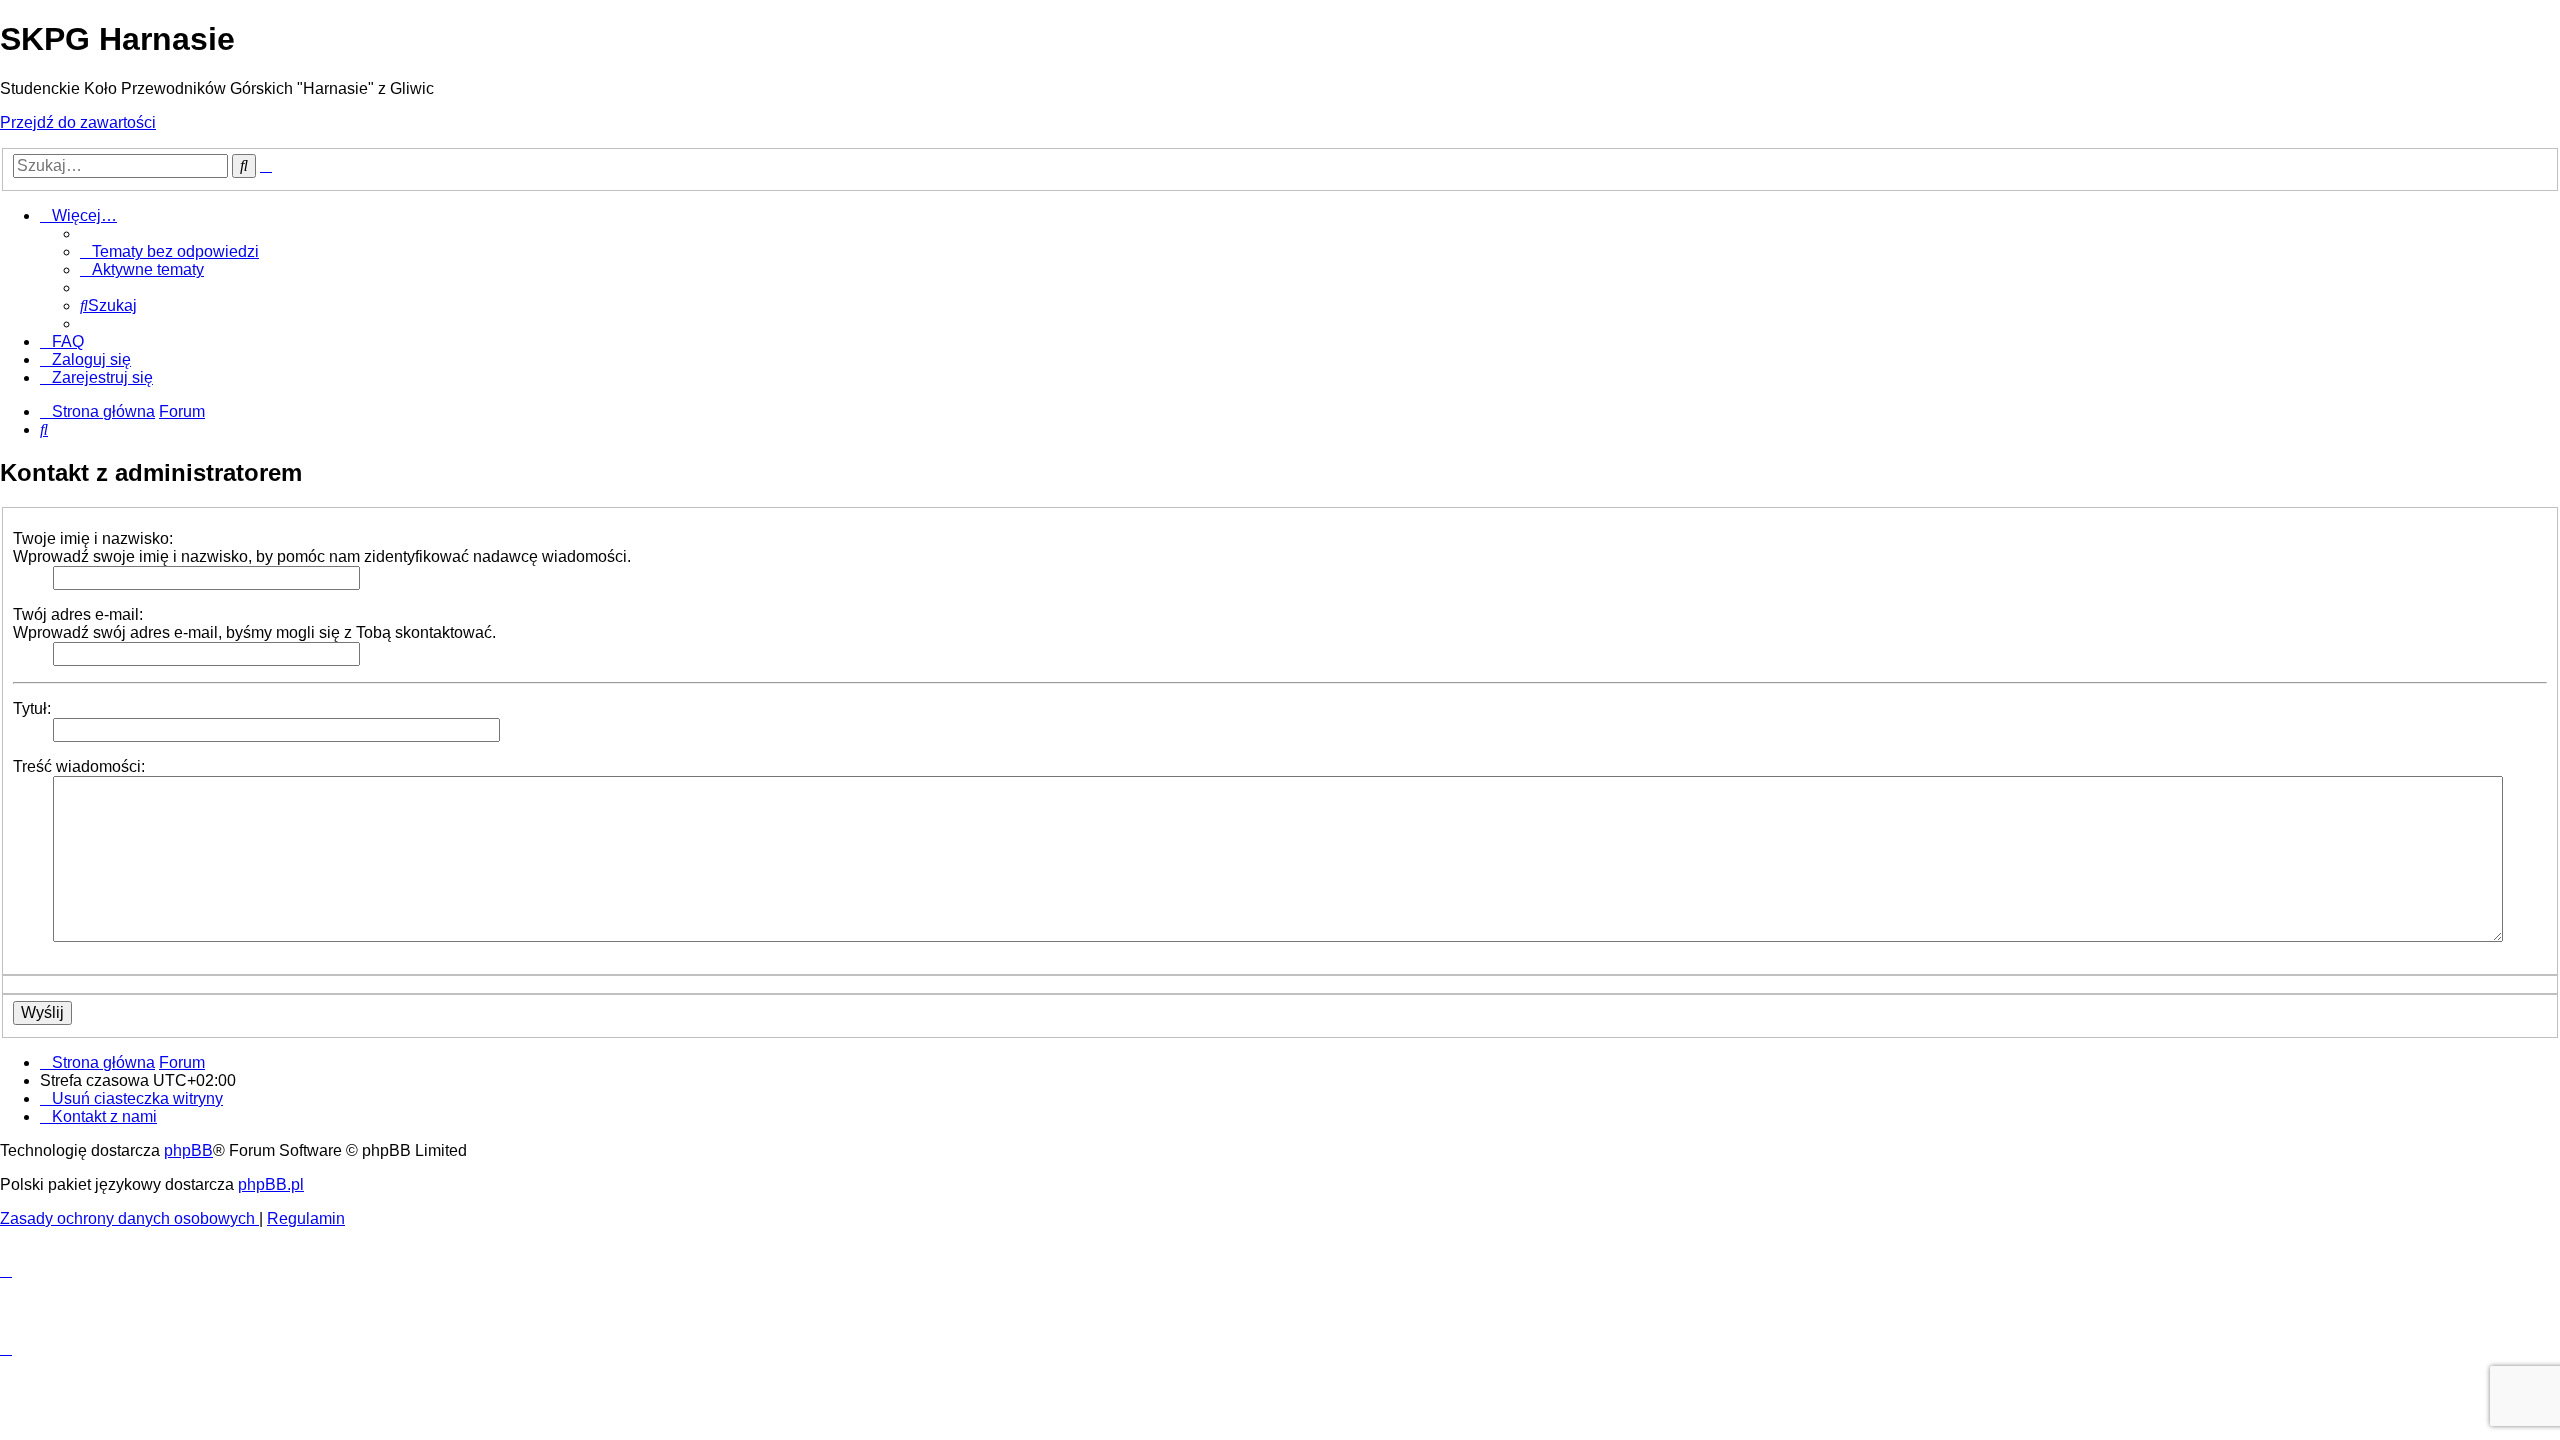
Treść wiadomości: (79, 766)
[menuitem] (169, 251)
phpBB (188, 1150)
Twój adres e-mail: (78, 614)
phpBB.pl (271, 1184)
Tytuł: (32, 708)
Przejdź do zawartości (78, 122)
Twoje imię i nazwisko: (93, 538)
